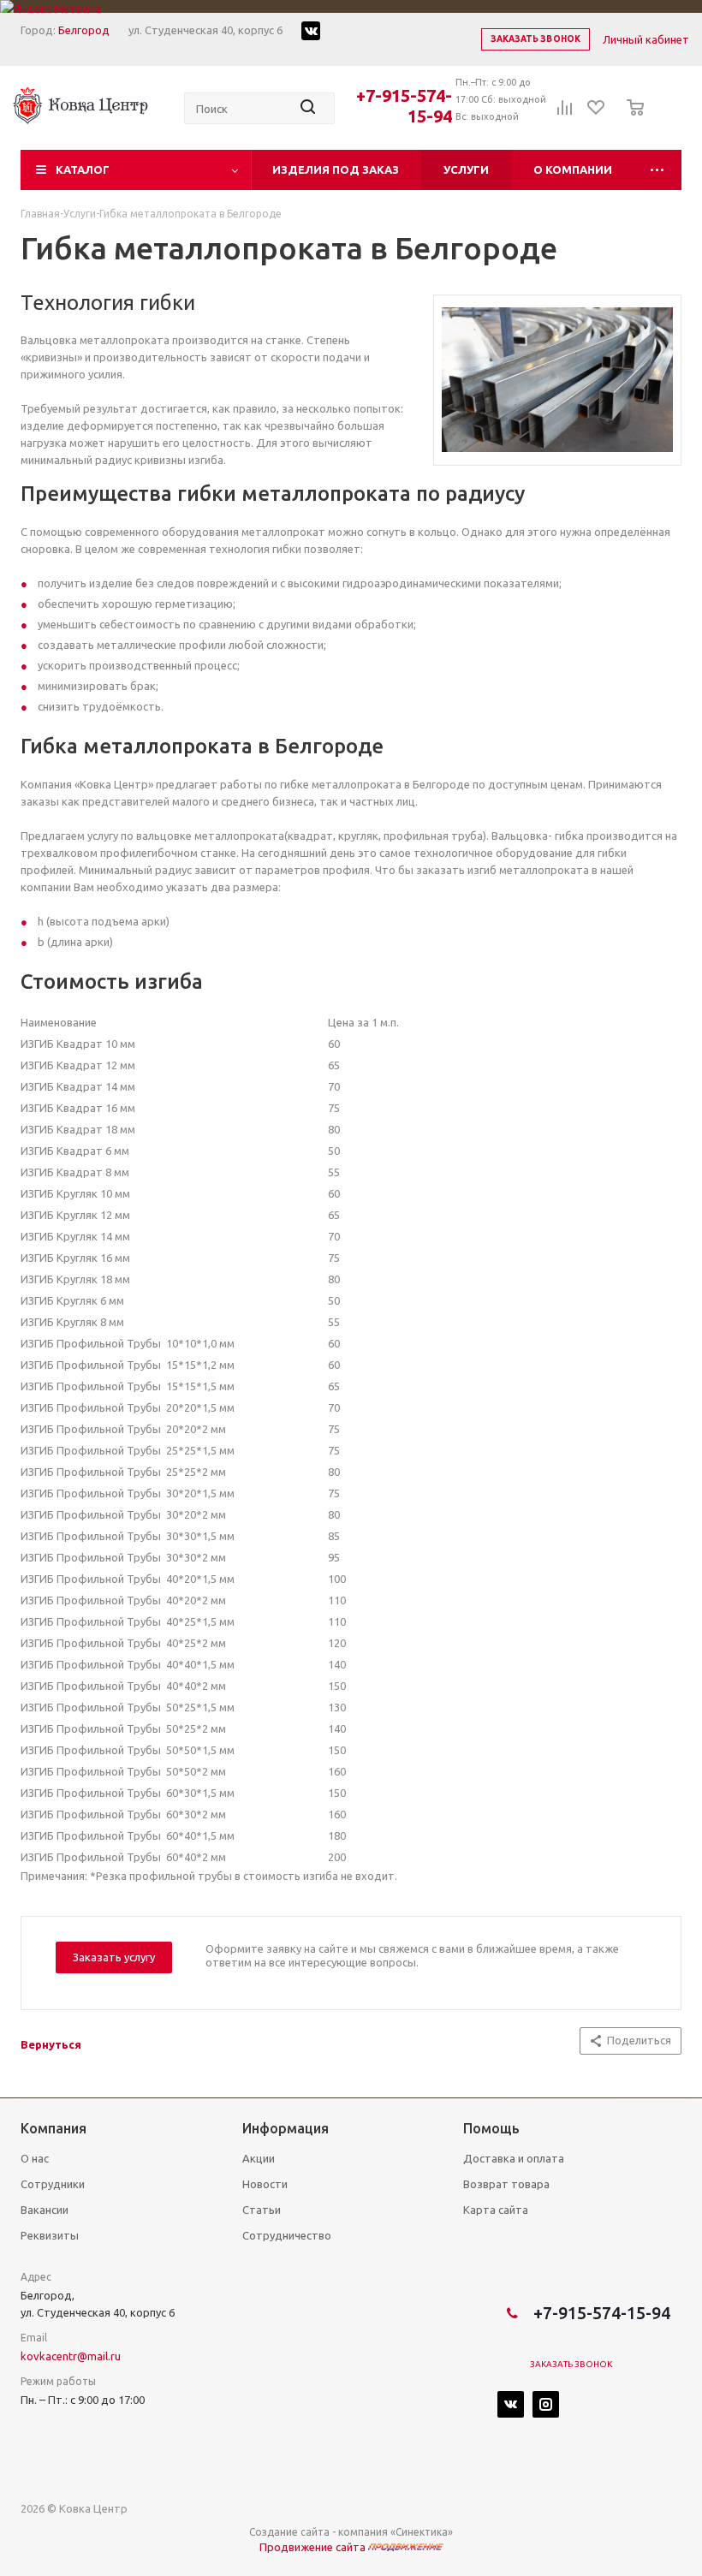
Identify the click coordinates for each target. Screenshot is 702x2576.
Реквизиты (50, 2235)
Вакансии (45, 2210)
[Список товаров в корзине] (631, 119)
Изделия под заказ (336, 170)
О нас (35, 2158)
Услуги (466, 170)
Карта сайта (496, 2210)
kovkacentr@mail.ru (71, 2356)
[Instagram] (546, 2404)
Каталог (83, 170)
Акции (259, 2158)
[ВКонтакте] (511, 2404)
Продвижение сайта (314, 2547)
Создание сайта (289, 2532)
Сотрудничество (287, 2235)
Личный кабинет (646, 39)
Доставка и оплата (514, 2158)
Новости (265, 2184)
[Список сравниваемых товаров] (565, 113)
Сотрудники (53, 2184)
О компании (573, 170)
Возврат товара (506, 2184)
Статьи (262, 2210)
